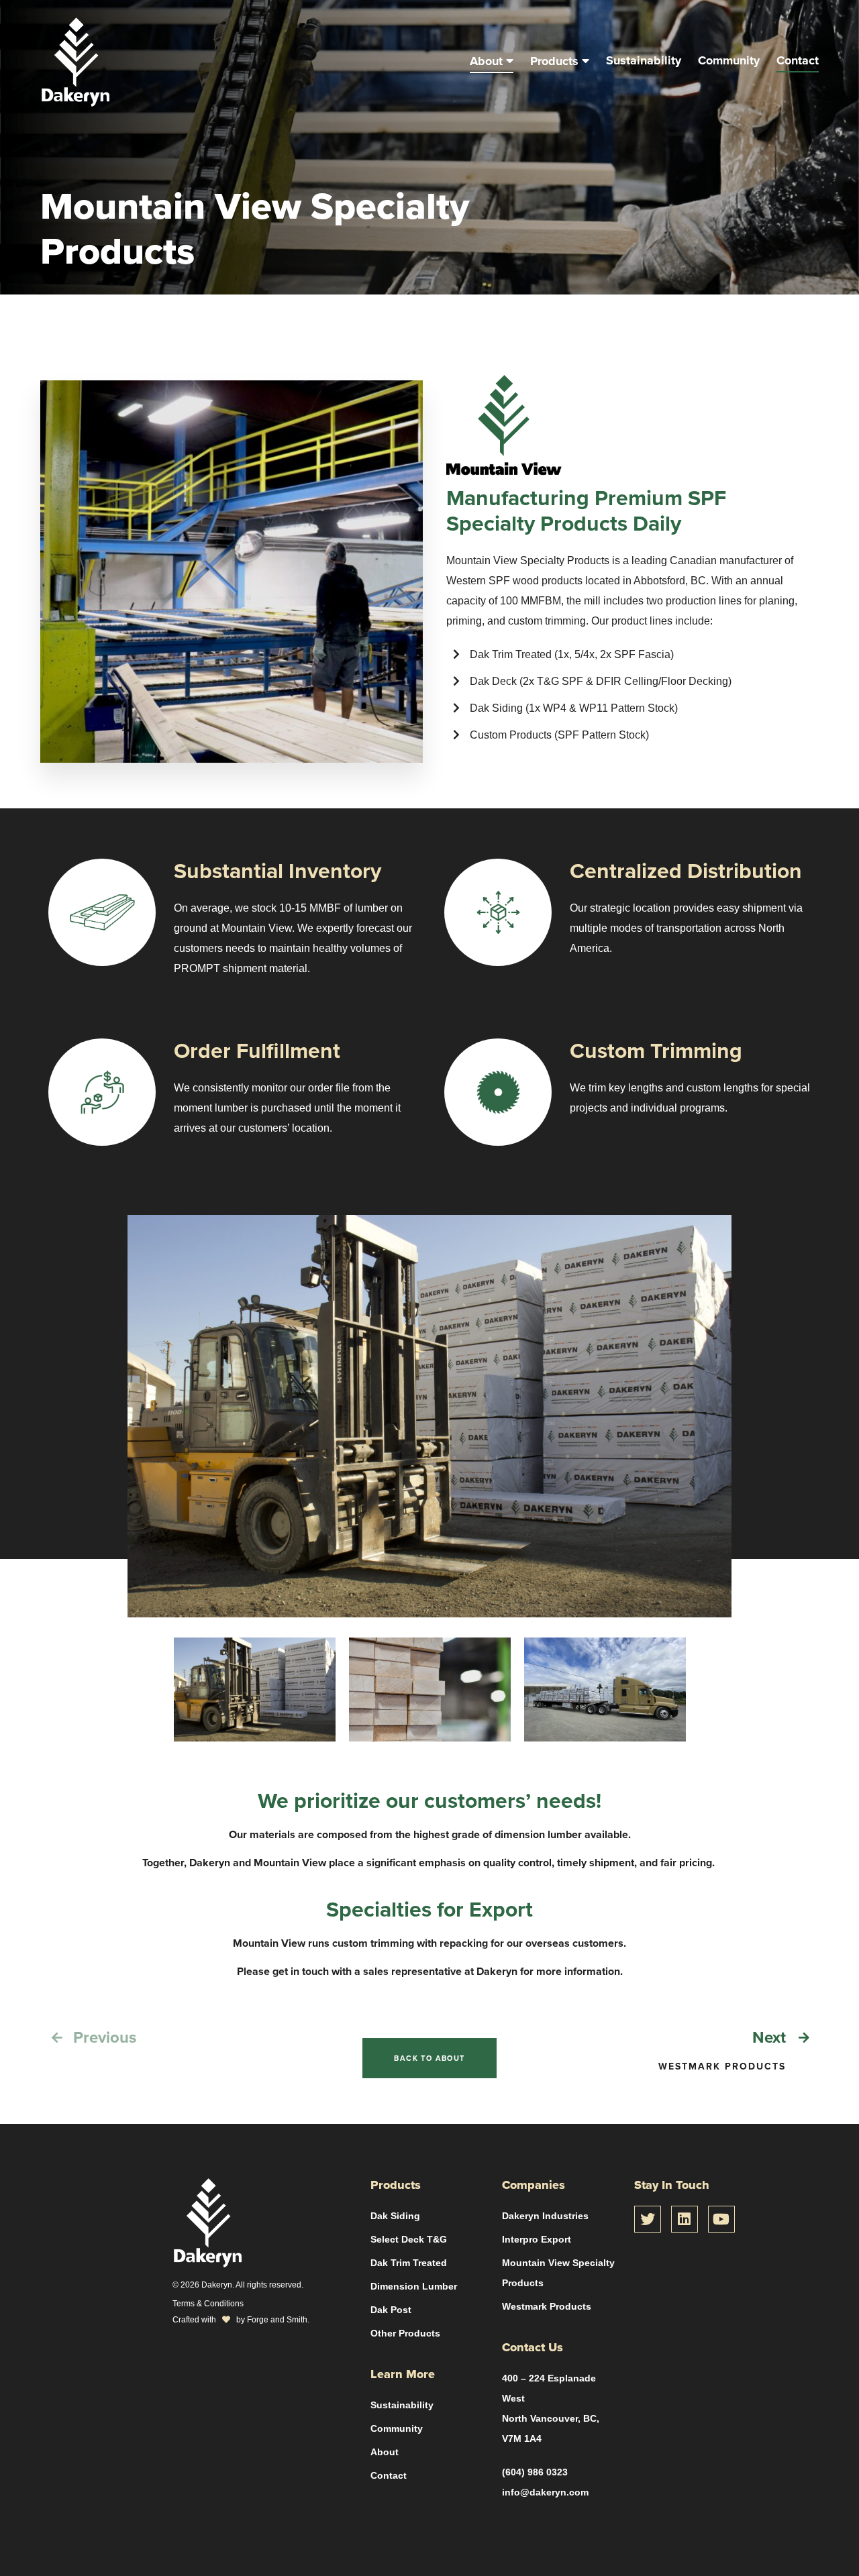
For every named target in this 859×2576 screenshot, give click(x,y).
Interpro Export (537, 2239)
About (486, 61)
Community (729, 60)
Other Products (405, 2333)
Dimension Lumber (414, 2286)
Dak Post (391, 2310)
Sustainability (644, 60)
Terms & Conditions (208, 2303)
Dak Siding (395, 2216)
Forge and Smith (277, 2319)
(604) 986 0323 (535, 2472)
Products (554, 61)
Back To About (429, 2058)
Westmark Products (547, 2306)
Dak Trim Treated (409, 2263)
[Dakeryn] (75, 100)
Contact (798, 60)
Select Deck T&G (409, 2239)
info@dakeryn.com (545, 2492)
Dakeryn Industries (545, 2216)
